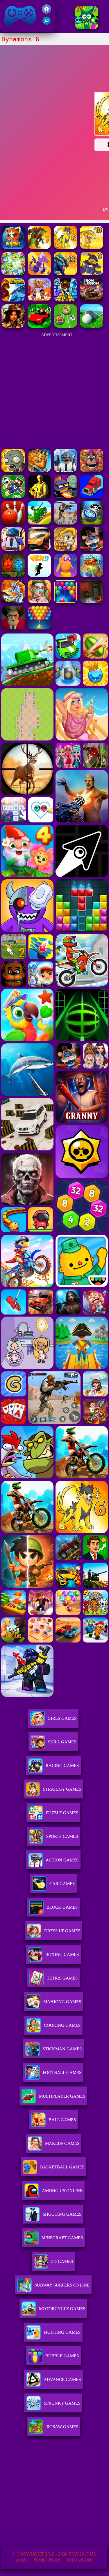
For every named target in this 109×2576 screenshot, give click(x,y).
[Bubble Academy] (65, 602)
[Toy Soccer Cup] (65, 326)
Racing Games (62, 1766)
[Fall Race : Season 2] (65, 575)
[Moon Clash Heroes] (13, 602)
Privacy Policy (47, 2559)
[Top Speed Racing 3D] (39, 549)
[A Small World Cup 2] (13, 497)
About (22, 2559)
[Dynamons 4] (39, 274)
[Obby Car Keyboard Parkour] (39, 326)
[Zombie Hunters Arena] (65, 497)
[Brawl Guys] (39, 300)
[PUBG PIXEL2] (65, 470)
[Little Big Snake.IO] (39, 470)
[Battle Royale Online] (13, 549)
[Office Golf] (92, 326)
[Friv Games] (47, 12)
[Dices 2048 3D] (92, 575)
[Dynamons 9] (92, 274)
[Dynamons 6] (65, 247)
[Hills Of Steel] (39, 523)
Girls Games (62, 1718)
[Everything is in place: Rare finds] (13, 326)
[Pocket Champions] (92, 523)
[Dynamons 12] (65, 274)
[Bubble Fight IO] (39, 628)
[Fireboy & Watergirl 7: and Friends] (13, 575)
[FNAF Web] (92, 470)
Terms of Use (79, 2559)
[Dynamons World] (13, 247)
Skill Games (62, 1742)
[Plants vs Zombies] (13, 470)
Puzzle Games (62, 1813)
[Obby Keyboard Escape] (65, 300)
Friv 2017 (12, 29)
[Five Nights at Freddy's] (92, 549)
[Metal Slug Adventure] (65, 549)
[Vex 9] (39, 575)
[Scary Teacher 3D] (13, 628)
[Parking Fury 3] (92, 602)
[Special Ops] (65, 523)
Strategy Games (62, 1789)
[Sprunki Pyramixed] (87, 28)
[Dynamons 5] (13, 300)
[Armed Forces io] (39, 497)
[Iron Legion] (92, 300)
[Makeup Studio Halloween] (39, 602)
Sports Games (62, 1836)
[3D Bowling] (13, 523)
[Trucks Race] (92, 497)
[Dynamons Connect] (13, 274)
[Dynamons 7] (39, 247)
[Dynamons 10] (92, 247)
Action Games (62, 1860)
